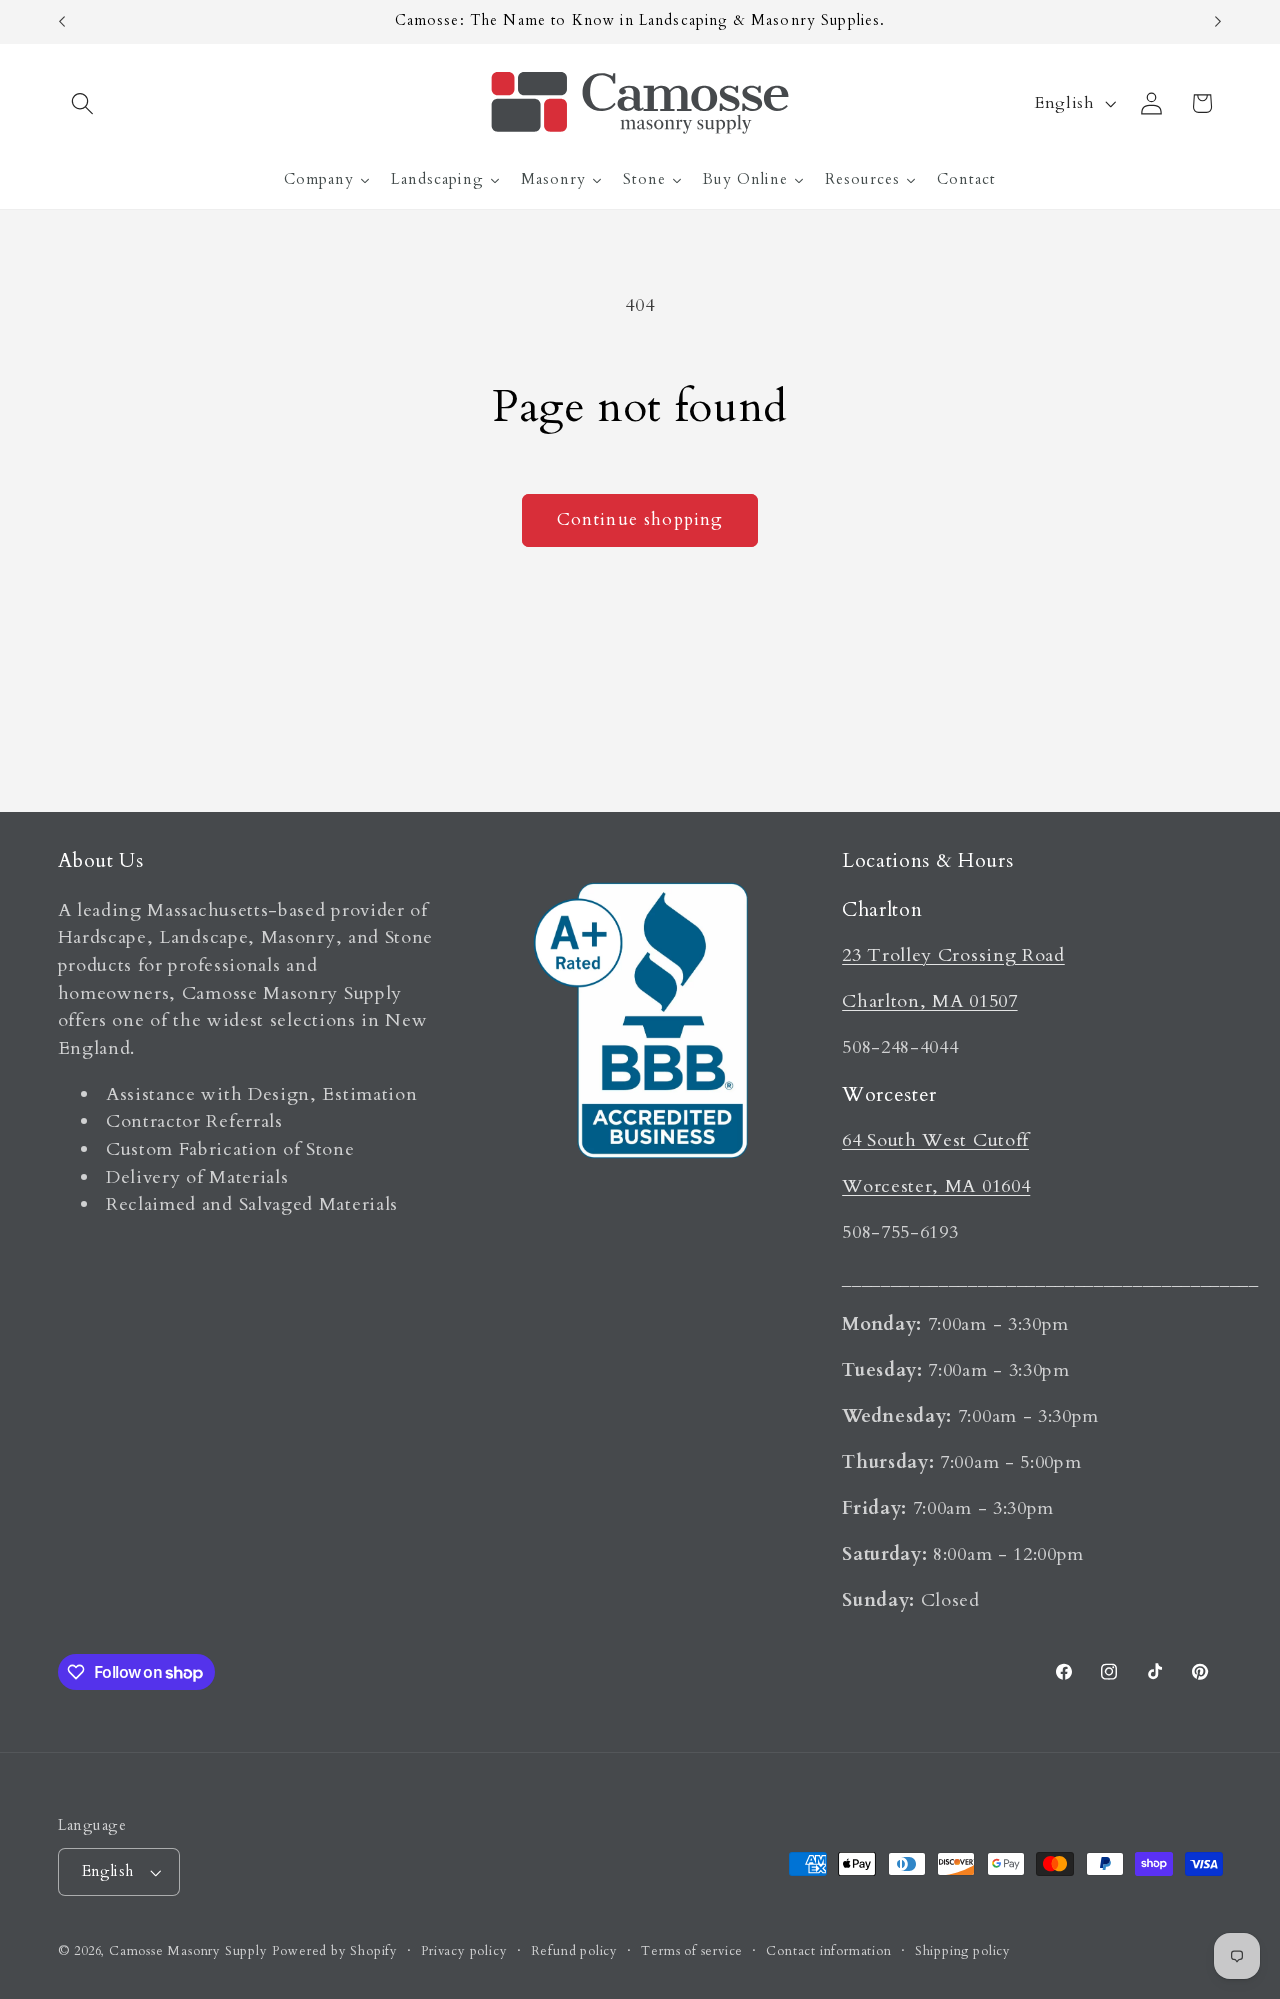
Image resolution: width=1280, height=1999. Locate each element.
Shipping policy (963, 1952)
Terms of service (692, 1952)
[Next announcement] (1218, 22)
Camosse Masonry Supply (188, 1952)
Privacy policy (464, 1952)
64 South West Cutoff (935, 1140)
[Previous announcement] (62, 22)
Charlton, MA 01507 (929, 1001)
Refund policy (574, 1952)
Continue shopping (640, 519)
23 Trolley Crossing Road (953, 955)
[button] (83, 103)
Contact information (828, 1952)
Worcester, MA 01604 (936, 1186)
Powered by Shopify (335, 1952)
